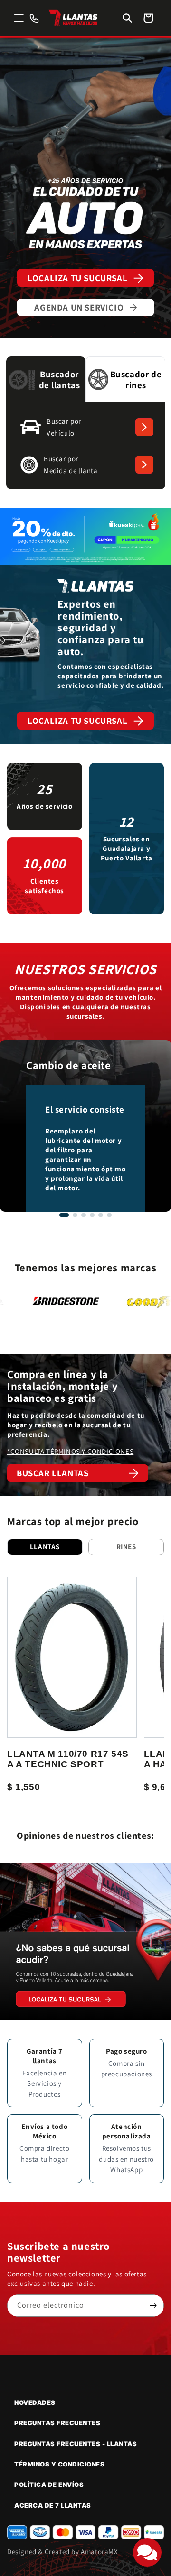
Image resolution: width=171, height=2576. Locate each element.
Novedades (35, 2402)
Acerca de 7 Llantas (53, 2505)
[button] (19, 18)
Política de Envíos (49, 2485)
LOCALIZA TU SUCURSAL (77, 278)
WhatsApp (126, 2170)
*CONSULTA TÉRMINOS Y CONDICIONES (70, 1451)
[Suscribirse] (153, 2306)
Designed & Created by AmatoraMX (63, 2552)
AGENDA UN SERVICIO (79, 307)
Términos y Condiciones (59, 2464)
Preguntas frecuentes (57, 2423)
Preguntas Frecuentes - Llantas (76, 2444)
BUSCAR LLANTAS (52, 1473)
